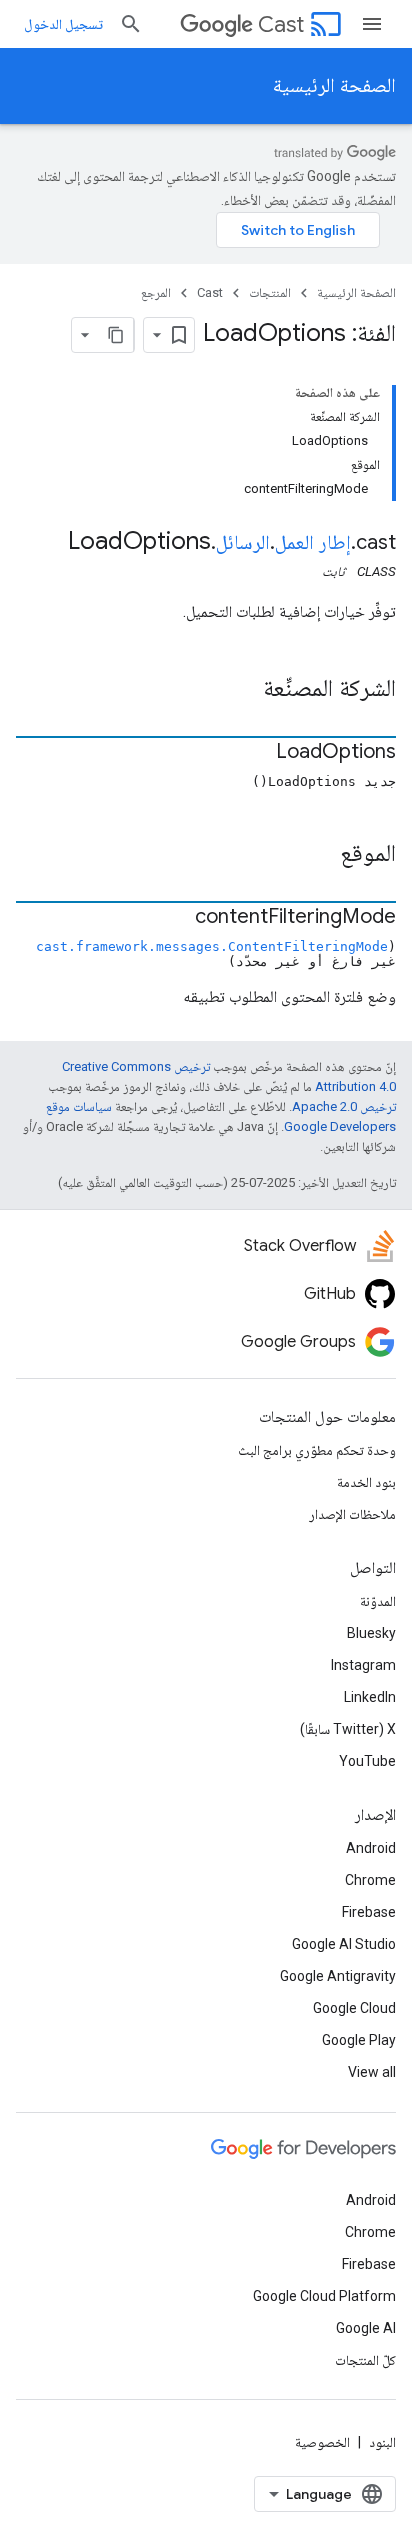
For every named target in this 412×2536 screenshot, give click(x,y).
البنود (382, 2442)
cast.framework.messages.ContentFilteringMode (212, 946)
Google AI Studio (344, 1944)
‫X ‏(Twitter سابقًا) (348, 1729)
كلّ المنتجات (365, 2360)
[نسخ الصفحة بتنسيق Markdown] (116, 335)
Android (371, 1848)
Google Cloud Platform (324, 2296)
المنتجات (270, 292)
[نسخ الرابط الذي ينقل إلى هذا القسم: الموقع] (320, 855)
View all (372, 2072)
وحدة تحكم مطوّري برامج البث (317, 1450)
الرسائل (243, 542)
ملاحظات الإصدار (352, 1514)
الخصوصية (322, 2442)
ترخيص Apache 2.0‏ (344, 1106)
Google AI (366, 2328)
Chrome (370, 1880)
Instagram (363, 1665)
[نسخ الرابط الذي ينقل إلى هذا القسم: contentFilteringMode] (175, 918)
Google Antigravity (338, 1976)
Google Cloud (354, 2008)
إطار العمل (313, 542)
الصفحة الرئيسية (334, 85)
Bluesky (371, 1633)
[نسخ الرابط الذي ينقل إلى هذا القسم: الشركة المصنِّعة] (243, 690)
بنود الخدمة (366, 1482)
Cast (281, 24)
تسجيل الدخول (63, 24)
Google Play (359, 2040)
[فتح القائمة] (372, 24)
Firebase (369, 1912)
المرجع (156, 292)
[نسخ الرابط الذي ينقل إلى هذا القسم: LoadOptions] (256, 753)
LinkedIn (370, 1697)
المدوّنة (378, 1601)
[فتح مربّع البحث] (131, 24)
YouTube (367, 1761)
